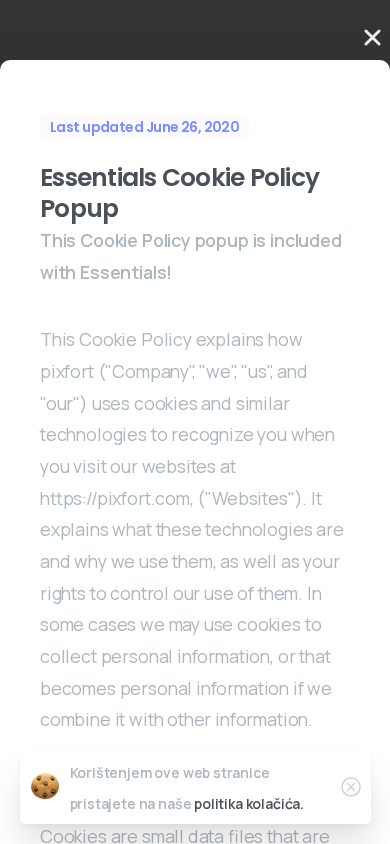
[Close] (351, 787)
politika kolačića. (249, 803)
